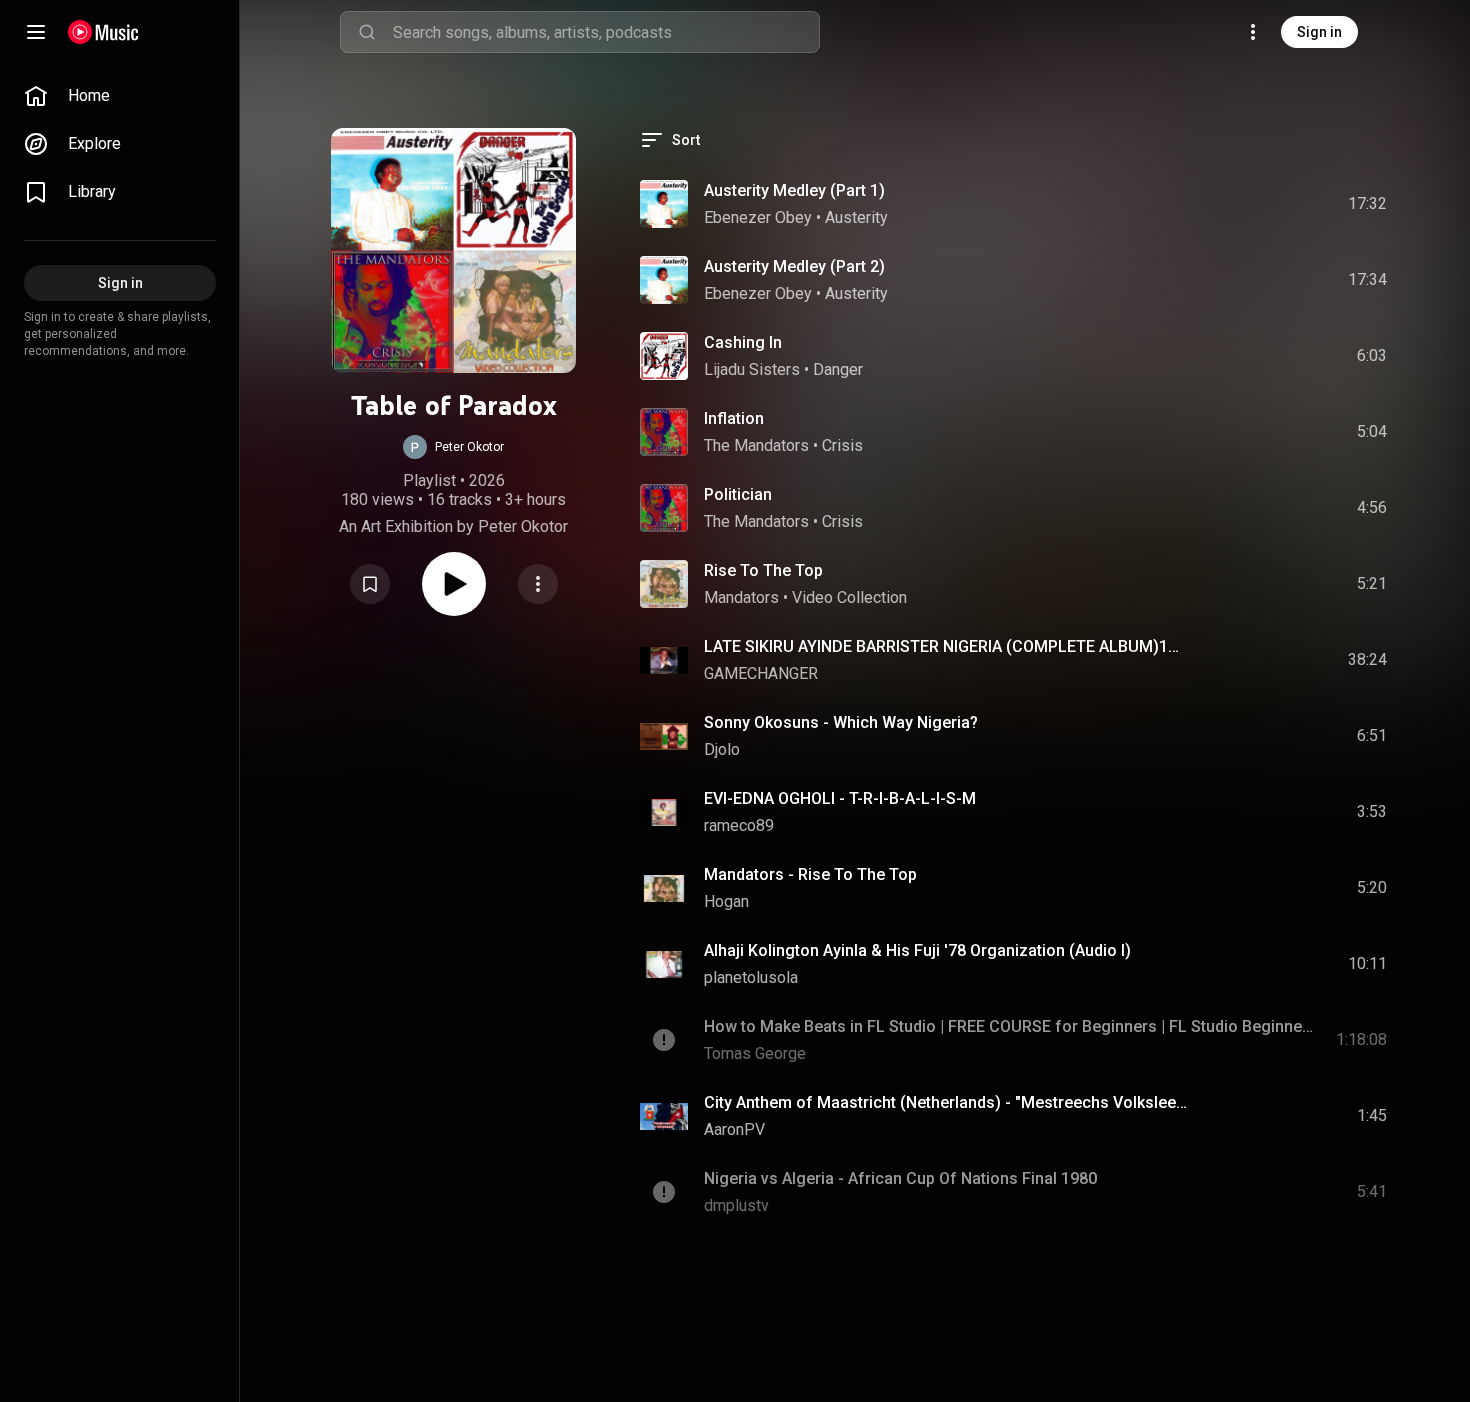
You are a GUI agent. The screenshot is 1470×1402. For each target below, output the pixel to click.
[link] (120, 96)
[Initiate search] (367, 32)
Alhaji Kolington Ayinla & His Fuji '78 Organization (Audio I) (917, 950)
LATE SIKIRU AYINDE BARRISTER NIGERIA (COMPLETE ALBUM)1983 (946, 646)
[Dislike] (1259, 204)
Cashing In (743, 342)
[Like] (1221, 204)
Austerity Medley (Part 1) (794, 190)
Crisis (842, 445)
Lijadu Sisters (752, 369)
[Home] (103, 32)
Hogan (726, 901)
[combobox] (606, 32)
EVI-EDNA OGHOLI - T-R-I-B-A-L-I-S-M (840, 798)
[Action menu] (538, 584)
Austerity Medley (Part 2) (794, 266)
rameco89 (739, 825)
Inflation (734, 418)
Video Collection (849, 597)
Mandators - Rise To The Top (810, 874)
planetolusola (751, 977)
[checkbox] (1373, 204)
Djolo (722, 749)
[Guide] (36, 32)
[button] (453, 447)
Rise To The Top (763, 570)
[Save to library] (370, 584)
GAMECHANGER (761, 673)
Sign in (1319, 32)
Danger (838, 369)
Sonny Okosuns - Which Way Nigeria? (841, 722)
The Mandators (756, 445)
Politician (738, 494)
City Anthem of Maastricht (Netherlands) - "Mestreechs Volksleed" (946, 1102)
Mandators (741, 597)
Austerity (856, 217)
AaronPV (734, 1129)
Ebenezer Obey (758, 217)
